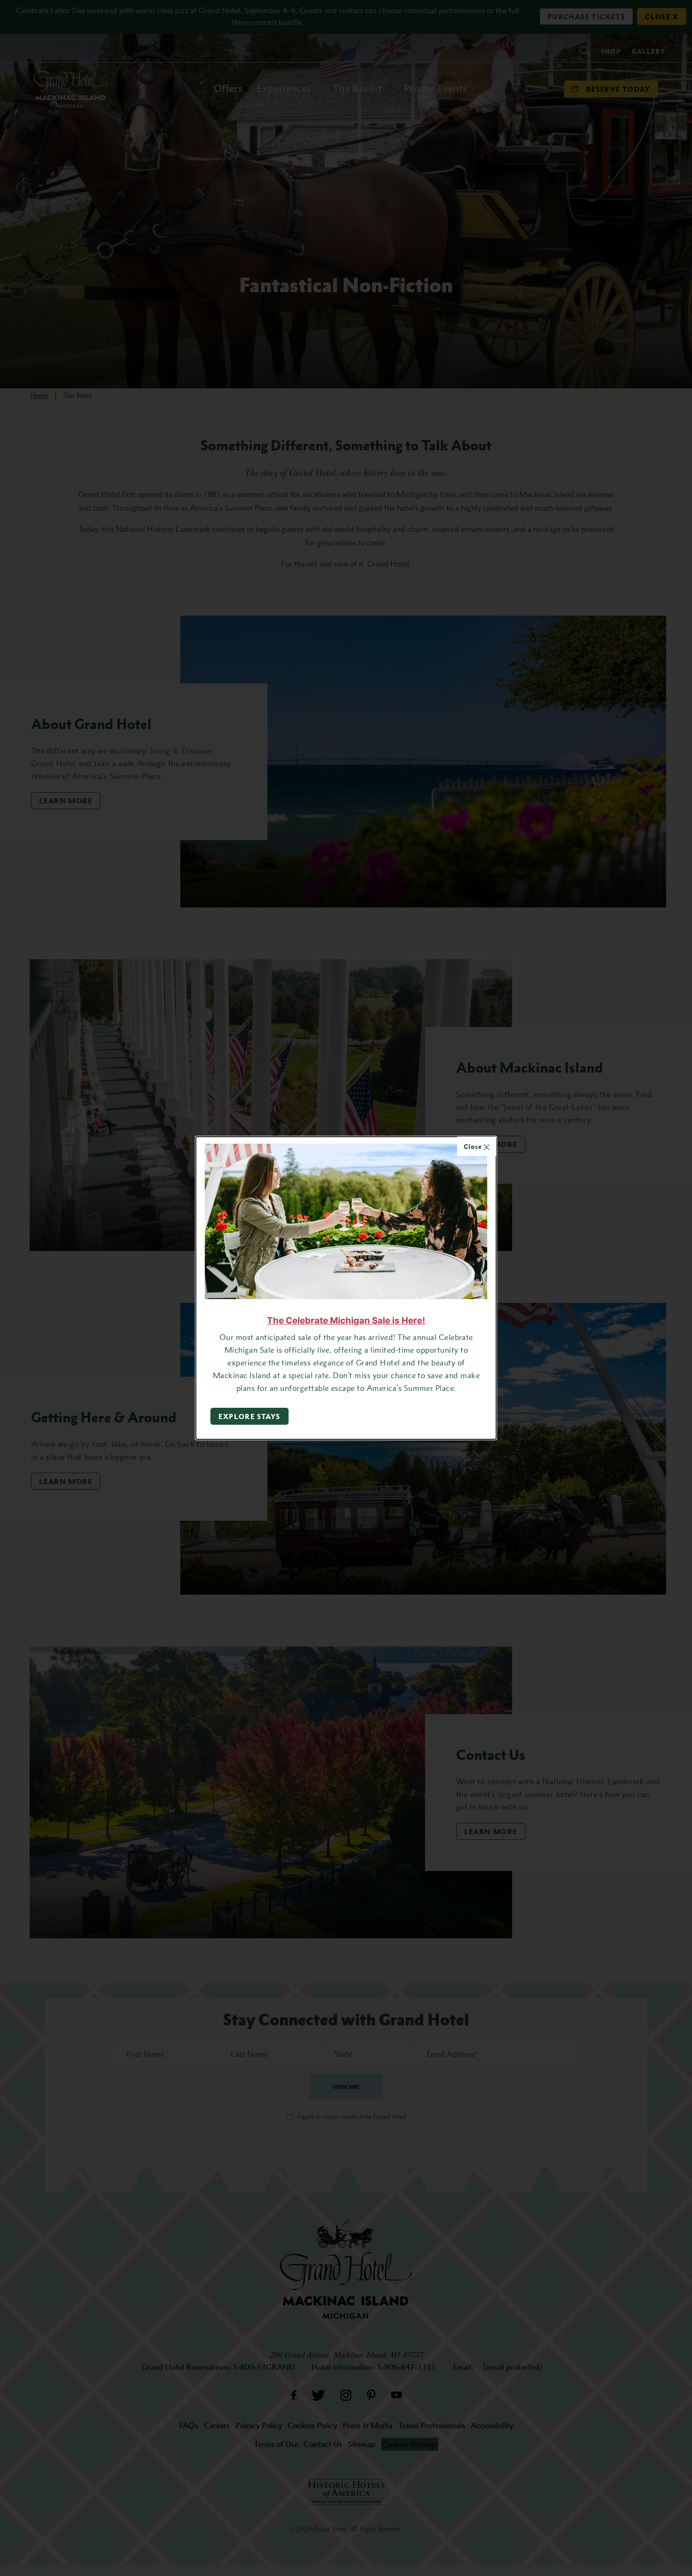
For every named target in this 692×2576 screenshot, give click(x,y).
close (474, 1146)
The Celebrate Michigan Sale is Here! (346, 1320)
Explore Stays (249, 1416)
